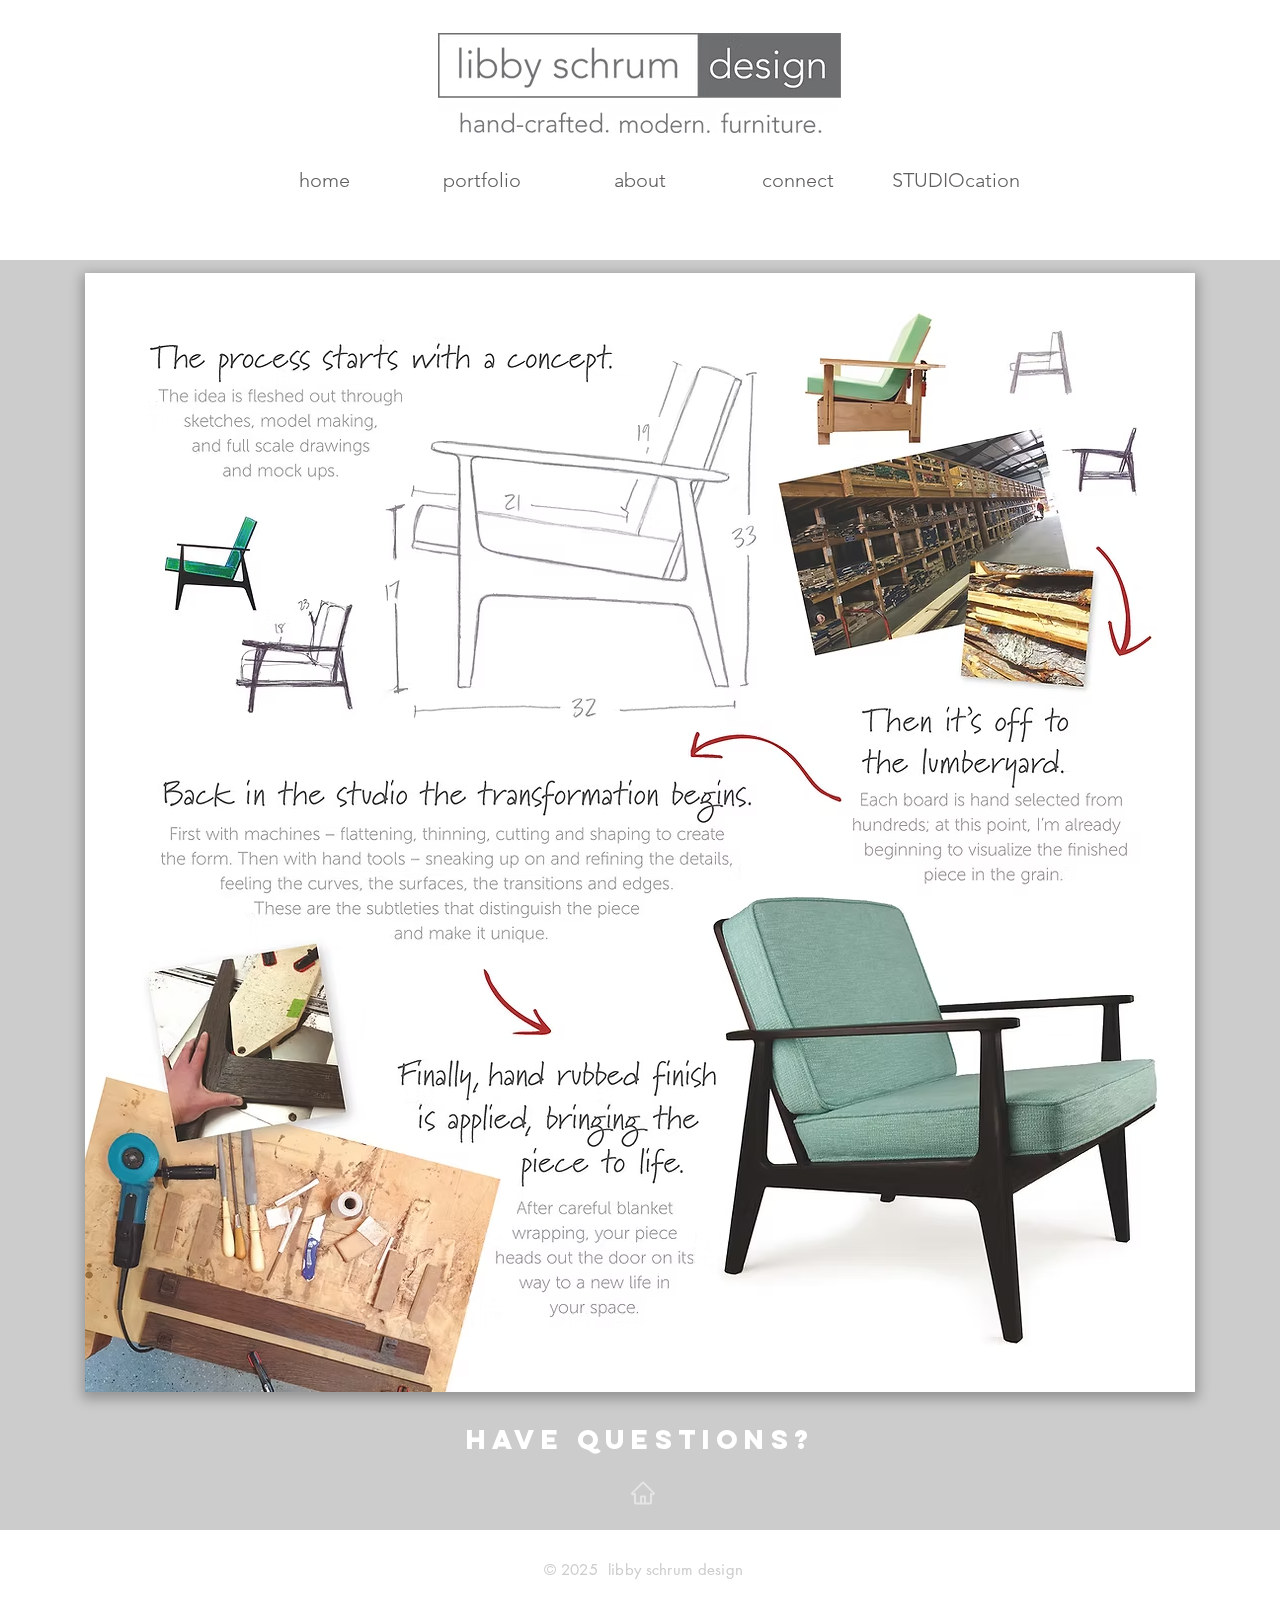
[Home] (643, 1492)
